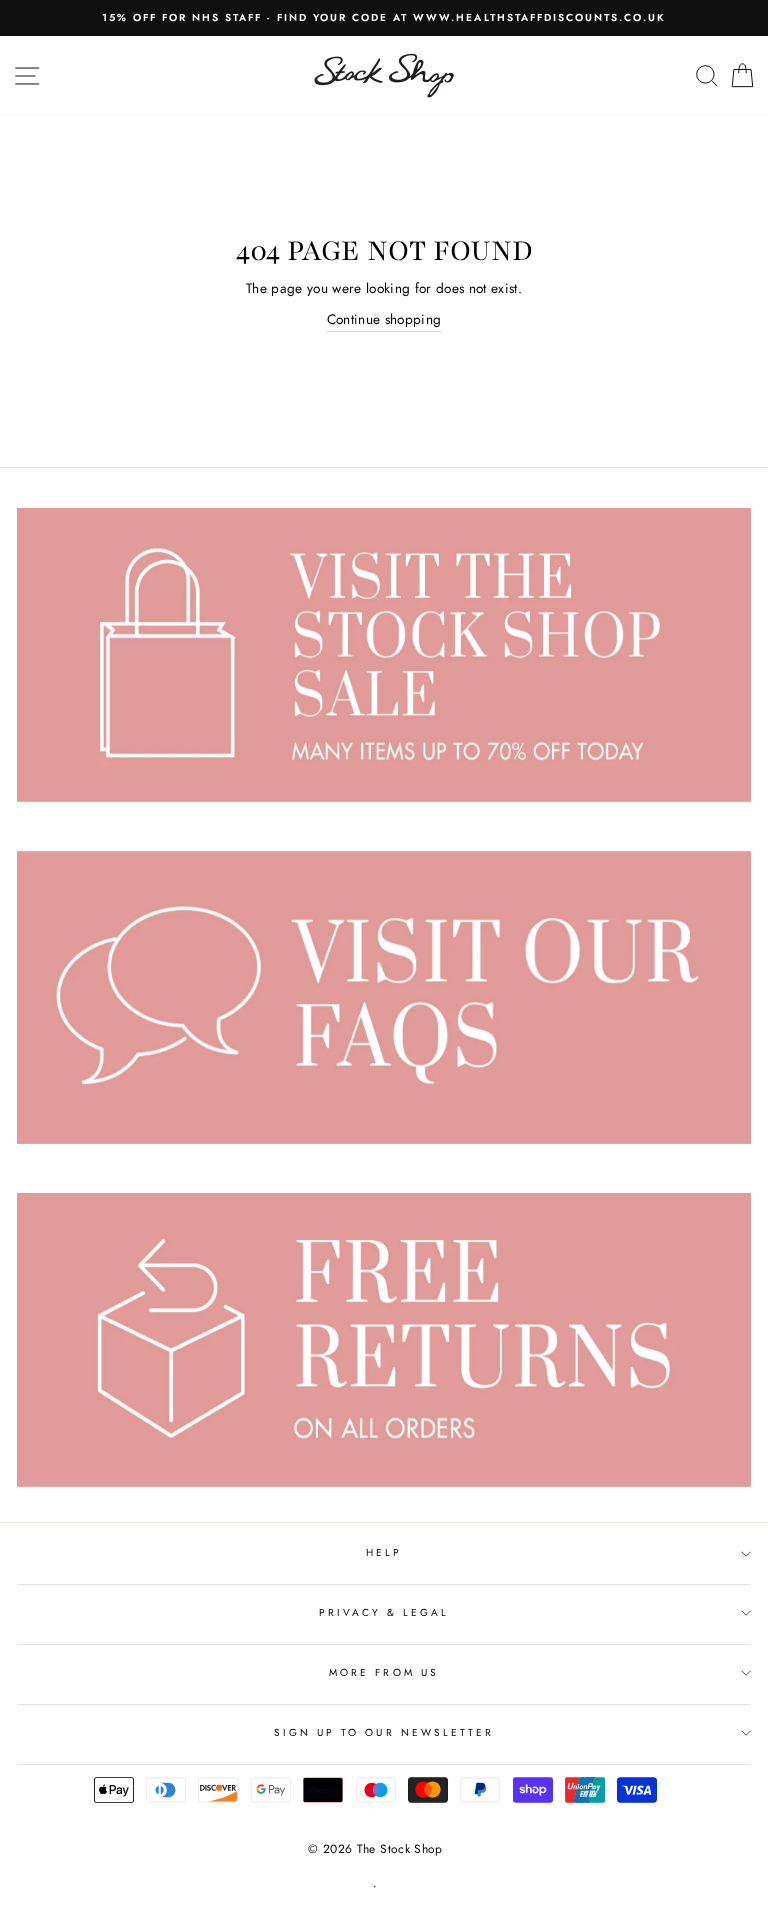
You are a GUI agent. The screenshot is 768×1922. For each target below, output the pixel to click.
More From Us (384, 1672)
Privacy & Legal (384, 1612)
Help (384, 1552)
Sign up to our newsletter (384, 1732)
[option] (384, 18)
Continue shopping (384, 319)
